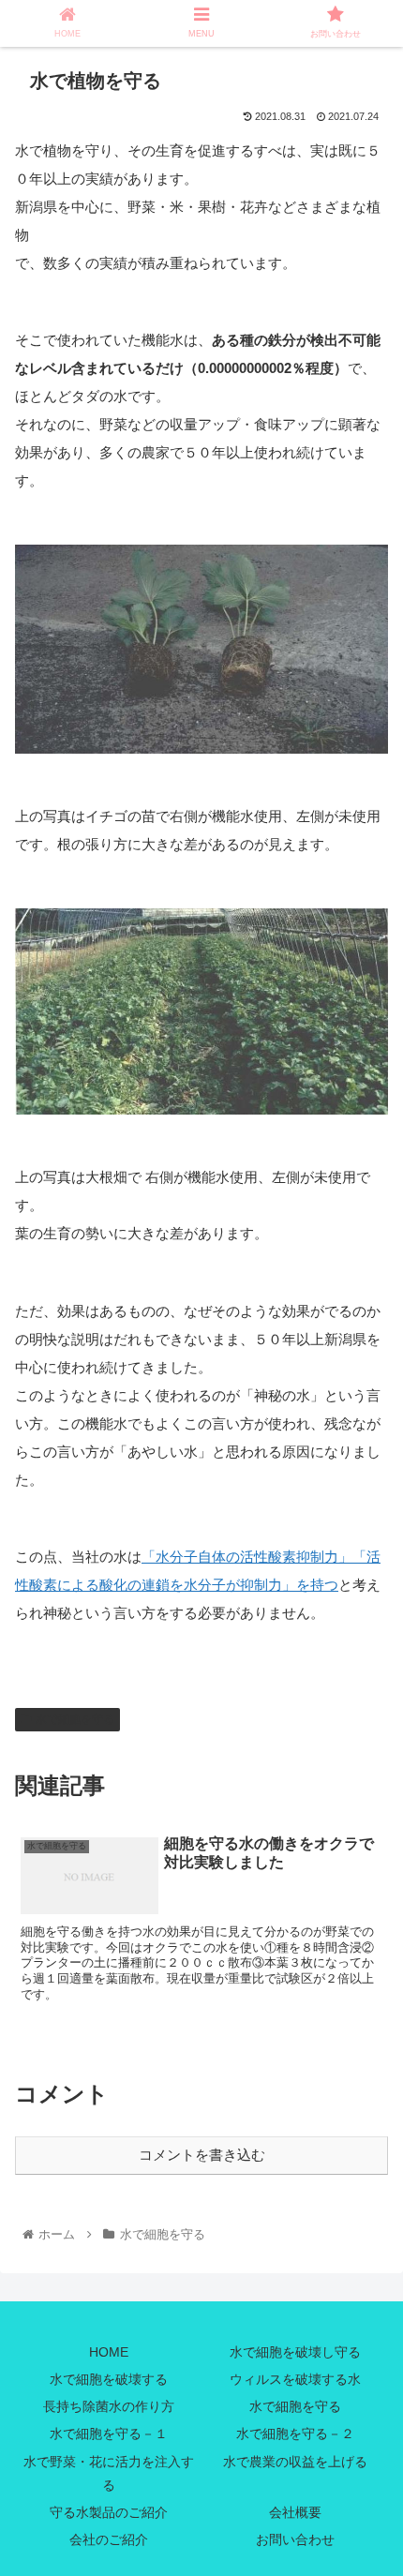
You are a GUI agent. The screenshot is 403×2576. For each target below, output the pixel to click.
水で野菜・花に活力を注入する (109, 2473)
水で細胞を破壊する (109, 2379)
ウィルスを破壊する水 (295, 2379)
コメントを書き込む (202, 2155)
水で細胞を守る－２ (295, 2434)
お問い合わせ (295, 2539)
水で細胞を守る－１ (109, 2434)
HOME (109, 2352)
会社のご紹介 (109, 2539)
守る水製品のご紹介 (109, 2512)
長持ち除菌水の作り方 (109, 2406)
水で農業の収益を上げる (295, 2462)
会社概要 (295, 2512)
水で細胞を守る (75, 1719)
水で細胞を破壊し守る (295, 2352)
